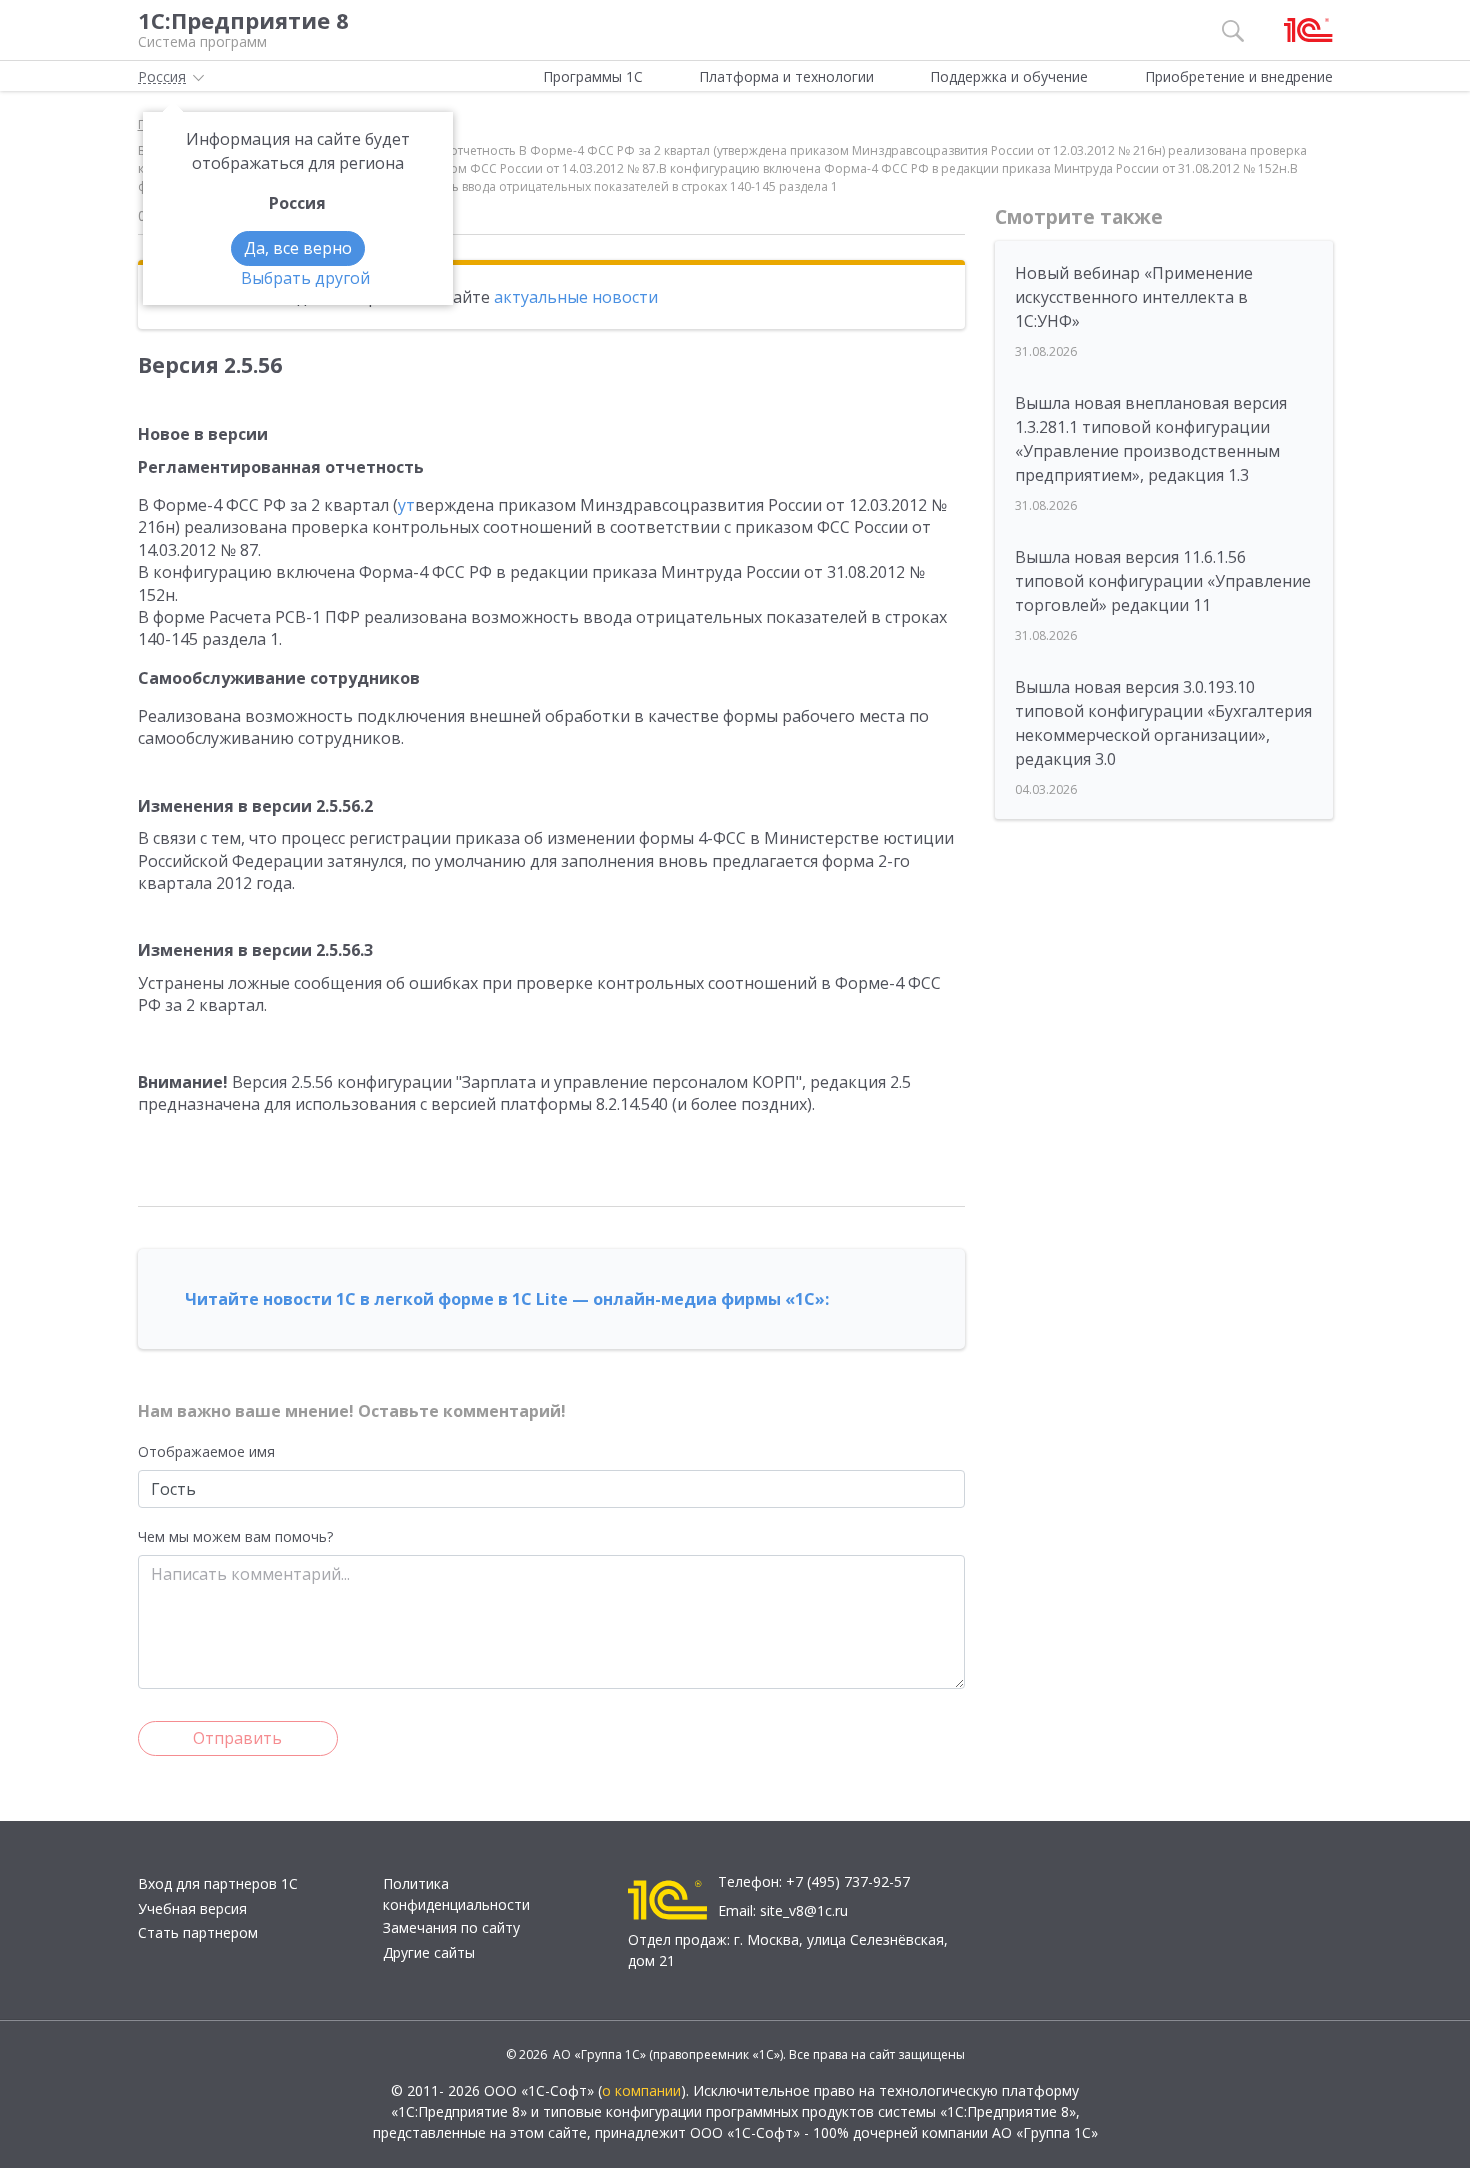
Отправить (237, 1738)
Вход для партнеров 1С (218, 1883)
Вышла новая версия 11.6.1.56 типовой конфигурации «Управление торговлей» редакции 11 (1163, 581)
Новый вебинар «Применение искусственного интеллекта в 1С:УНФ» (1134, 297)
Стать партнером (198, 1932)
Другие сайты (429, 1952)
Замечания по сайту (451, 1927)
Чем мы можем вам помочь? (235, 1536)
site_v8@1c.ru (804, 1910)
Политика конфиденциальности (456, 1894)
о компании (641, 2090)
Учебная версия (192, 1908)
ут (406, 505)
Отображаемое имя (206, 1451)
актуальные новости (576, 297)
